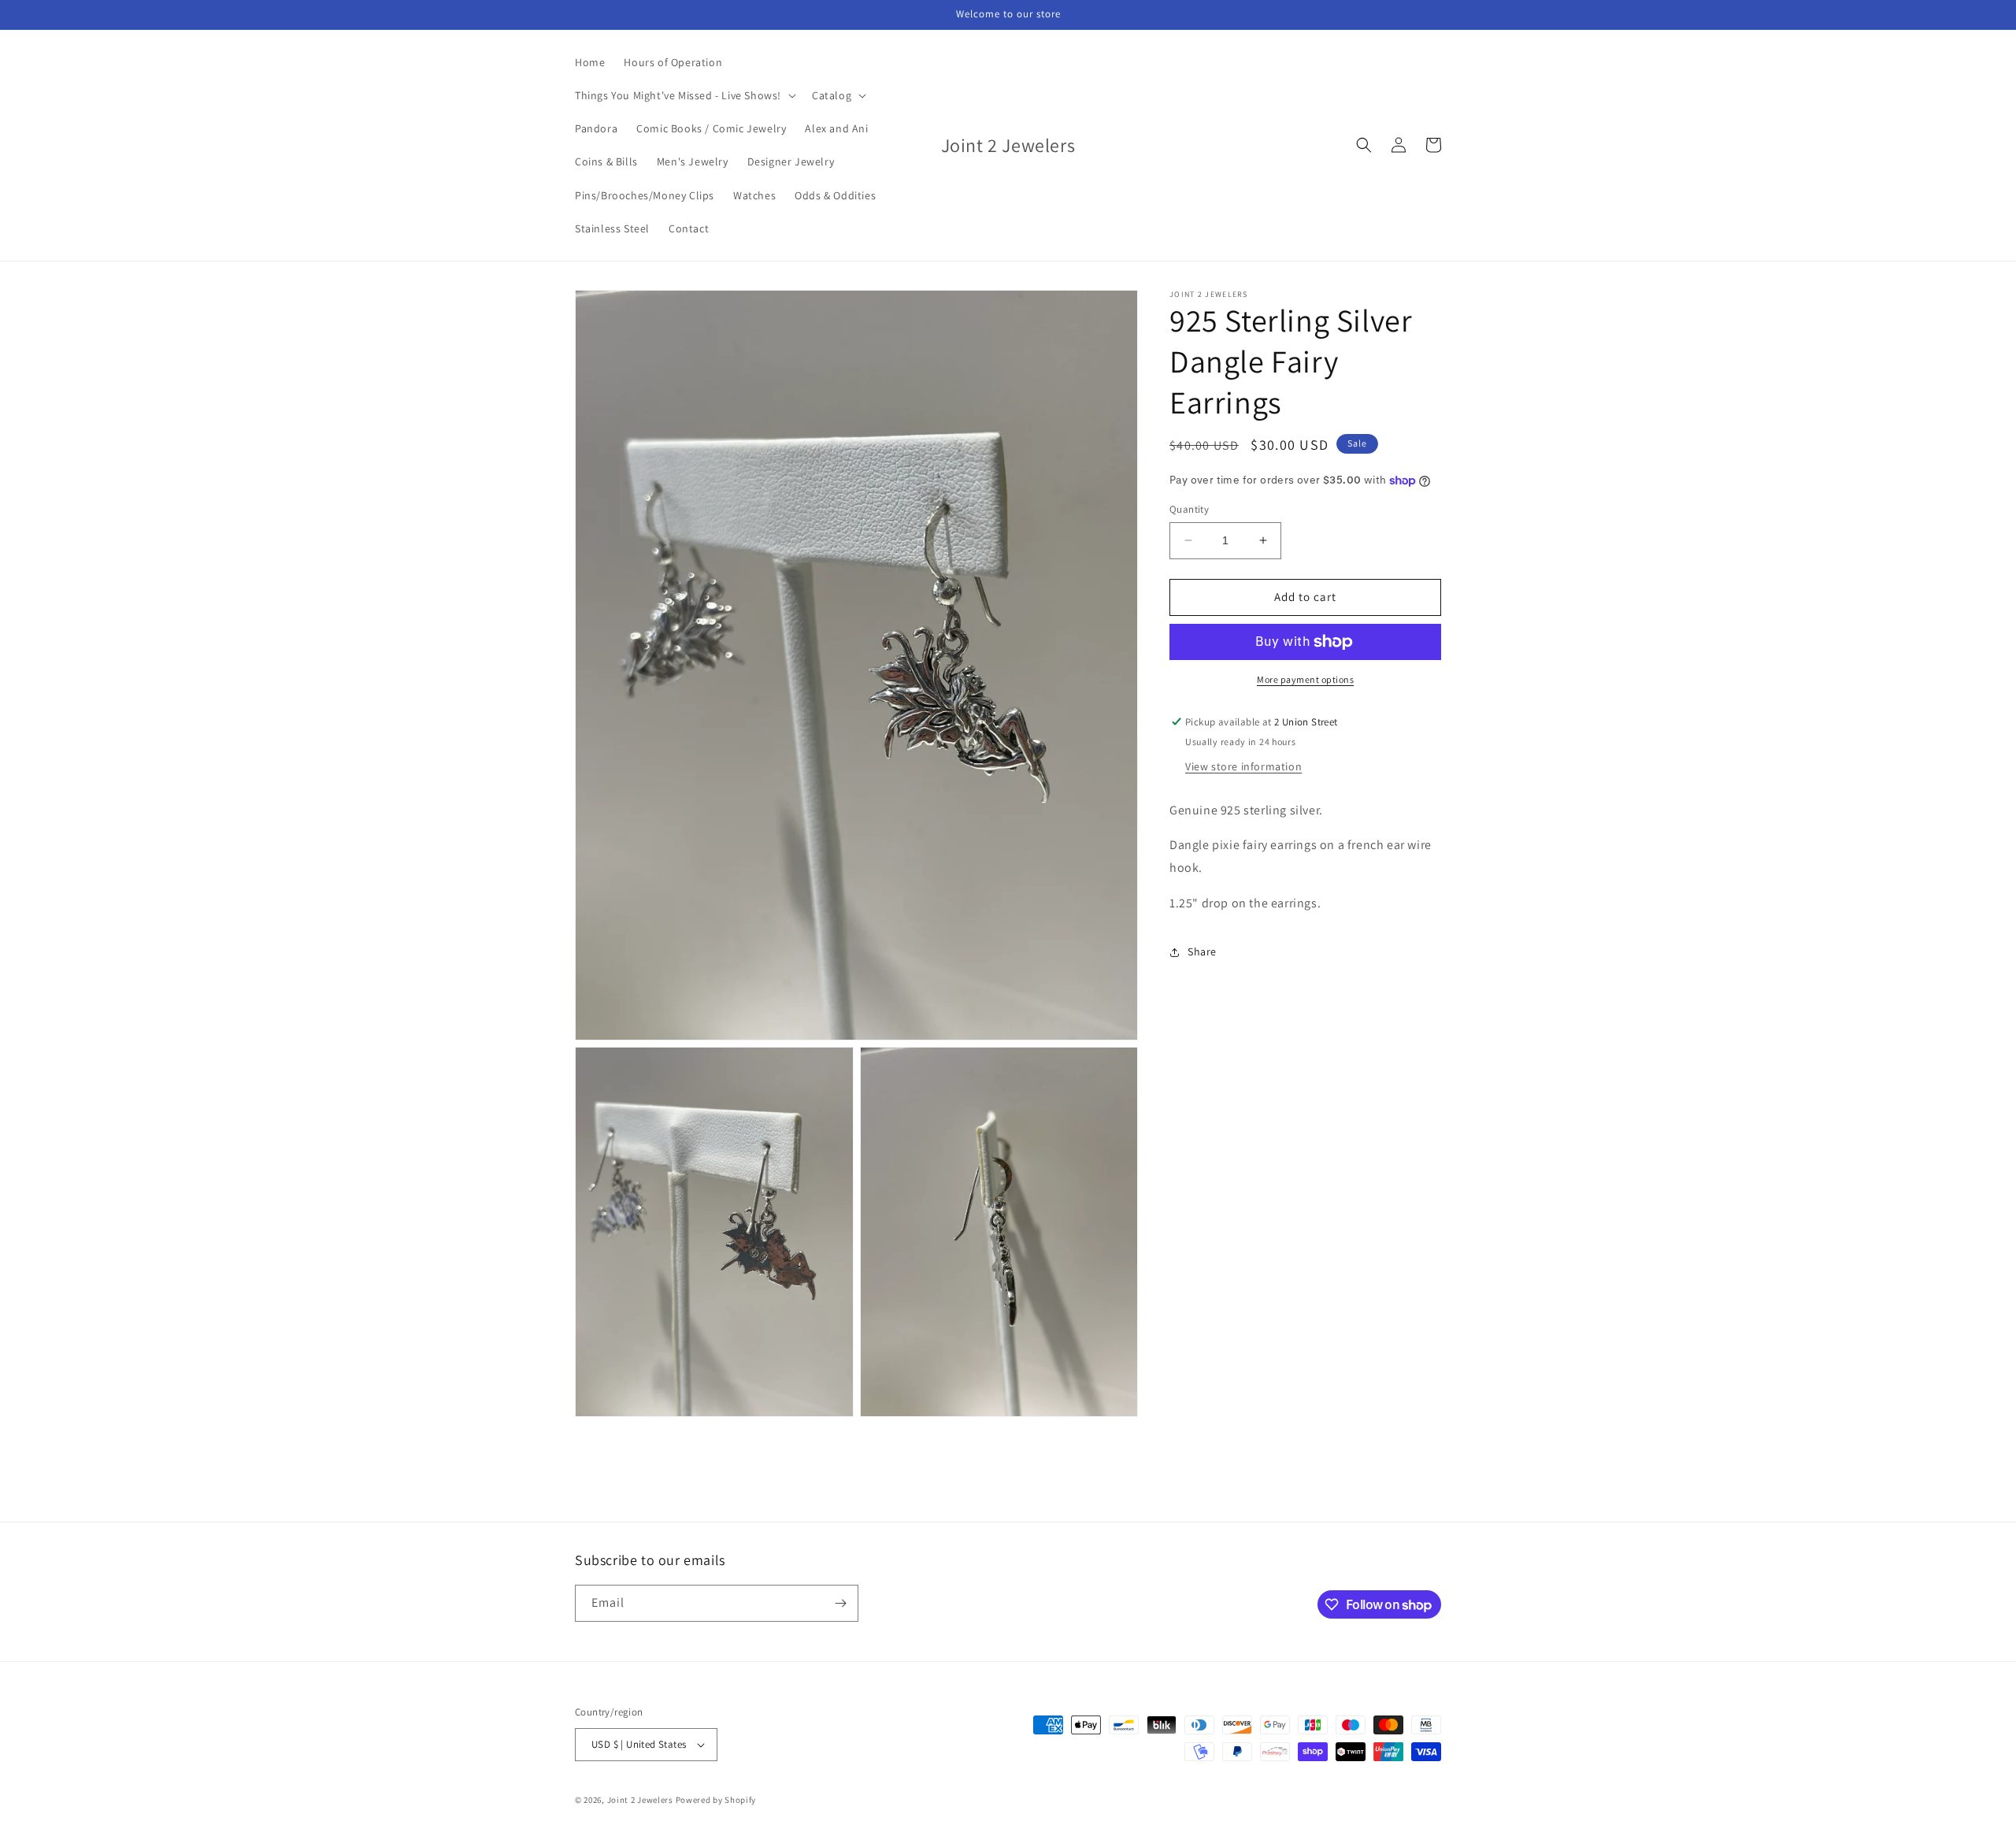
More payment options (1305, 679)
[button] (684, 95)
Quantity (1189, 509)
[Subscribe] (840, 1603)
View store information (1243, 766)
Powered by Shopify (716, 1800)
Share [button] (1202, 951)
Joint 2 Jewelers (640, 1800)
